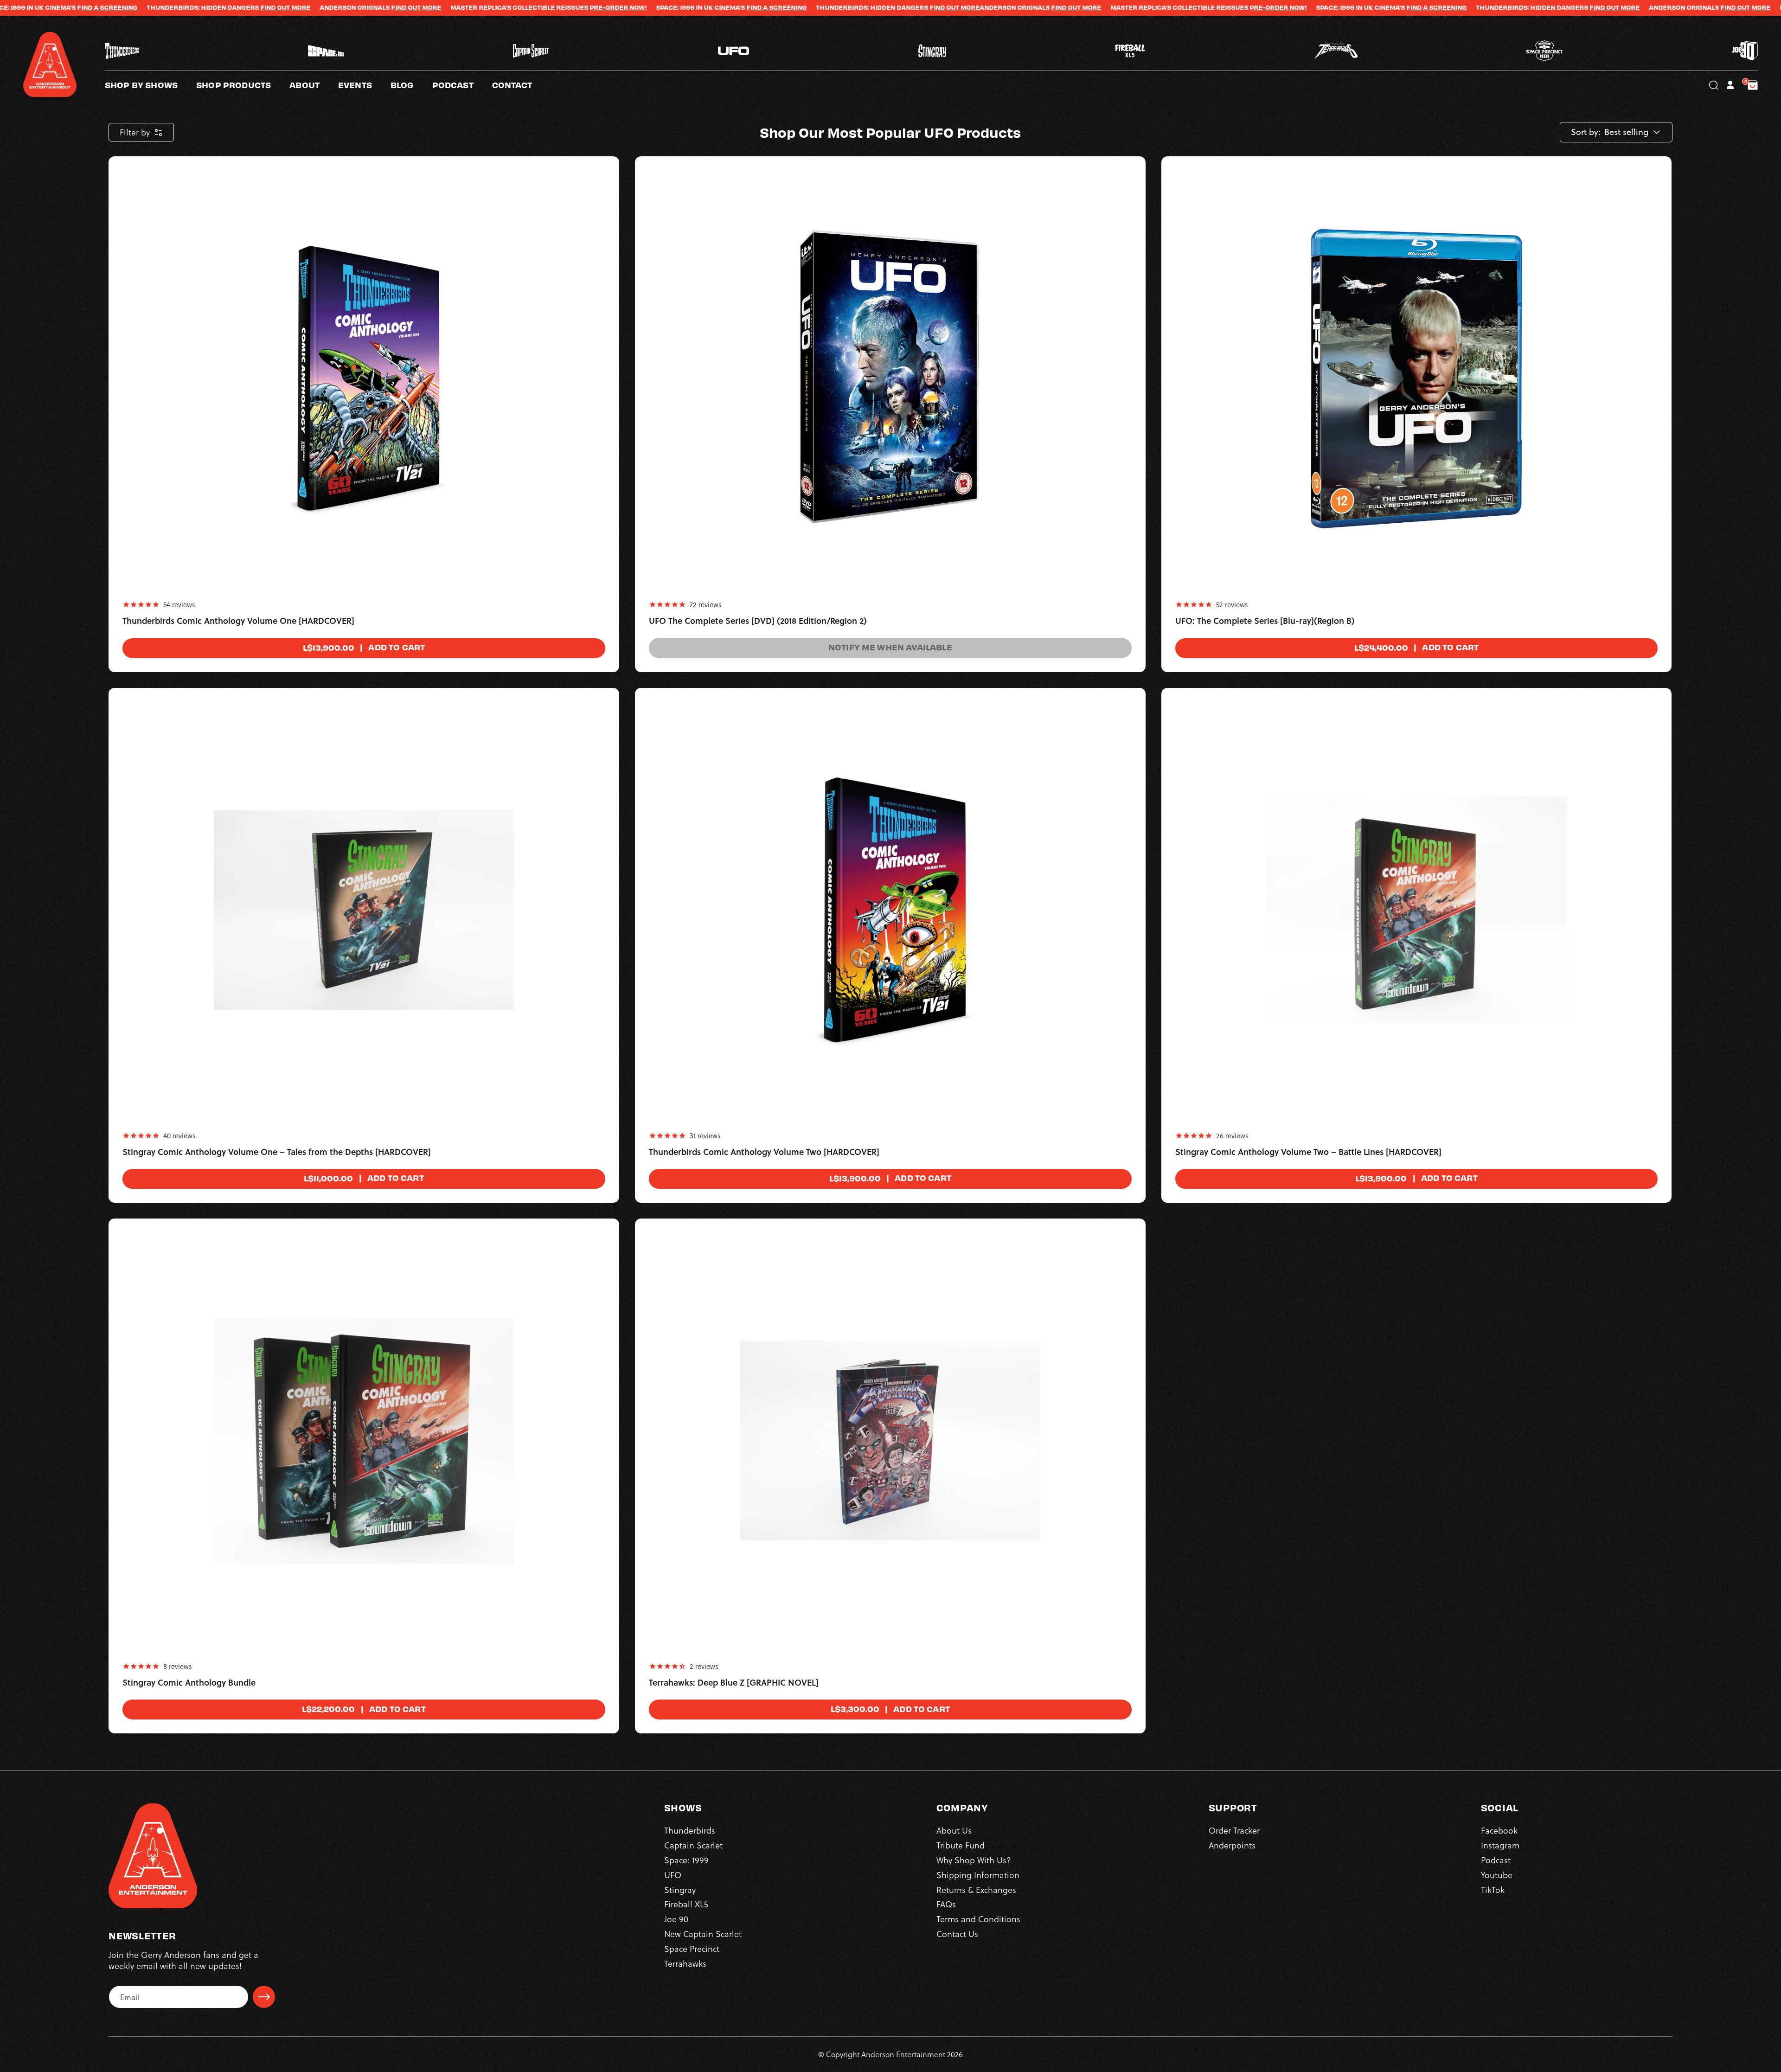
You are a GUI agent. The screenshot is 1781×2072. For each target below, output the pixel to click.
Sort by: (1586, 132)
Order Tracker (1234, 1830)
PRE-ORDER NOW (378, 7)
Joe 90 (676, 1919)
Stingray (680, 1889)
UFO (673, 1875)
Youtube (1497, 1875)
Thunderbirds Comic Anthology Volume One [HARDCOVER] (238, 621)
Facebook (1499, 1830)
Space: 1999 (686, 1860)
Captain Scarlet (693, 1845)
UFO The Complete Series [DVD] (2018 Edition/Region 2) (758, 621)
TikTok (1493, 1889)
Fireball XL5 (686, 1904)
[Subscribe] (264, 1997)
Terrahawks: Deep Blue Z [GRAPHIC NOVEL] (734, 1683)
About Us (954, 1830)
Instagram (1500, 1845)
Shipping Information (978, 1875)
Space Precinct (692, 1948)
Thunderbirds (690, 1830)
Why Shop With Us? (974, 1860)
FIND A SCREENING (538, 7)
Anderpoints (1232, 1845)
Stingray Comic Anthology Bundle (189, 1683)
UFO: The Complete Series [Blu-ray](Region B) (1265, 621)
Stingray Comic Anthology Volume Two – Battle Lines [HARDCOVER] (1308, 1152)
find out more (177, 7)
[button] (314, 85)
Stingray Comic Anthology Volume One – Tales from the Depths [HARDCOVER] (277, 1152)
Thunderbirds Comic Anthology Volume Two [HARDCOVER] (764, 1152)
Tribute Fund (961, 1845)
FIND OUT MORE (46, 7)
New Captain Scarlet (703, 1934)
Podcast (1496, 1860)
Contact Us (957, 1934)
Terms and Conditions (978, 1919)
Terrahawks (685, 1963)
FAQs (946, 1904)
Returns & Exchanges (976, 1889)
